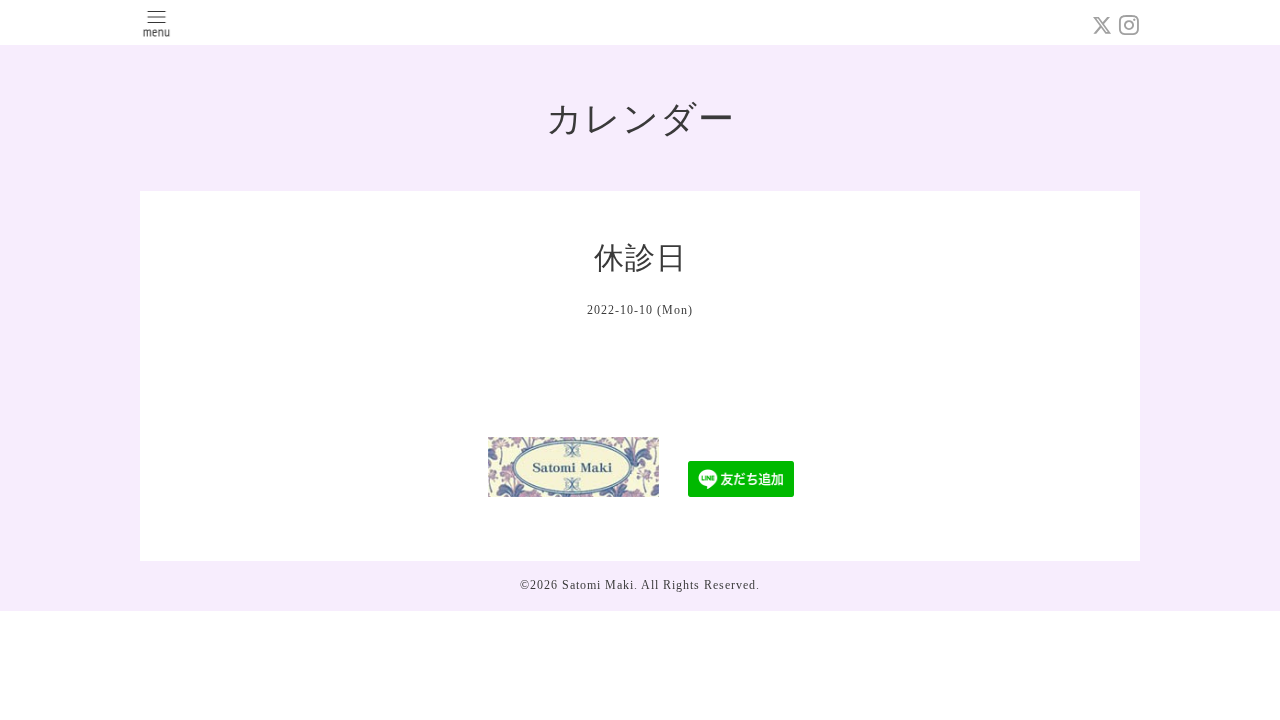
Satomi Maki (598, 585)
